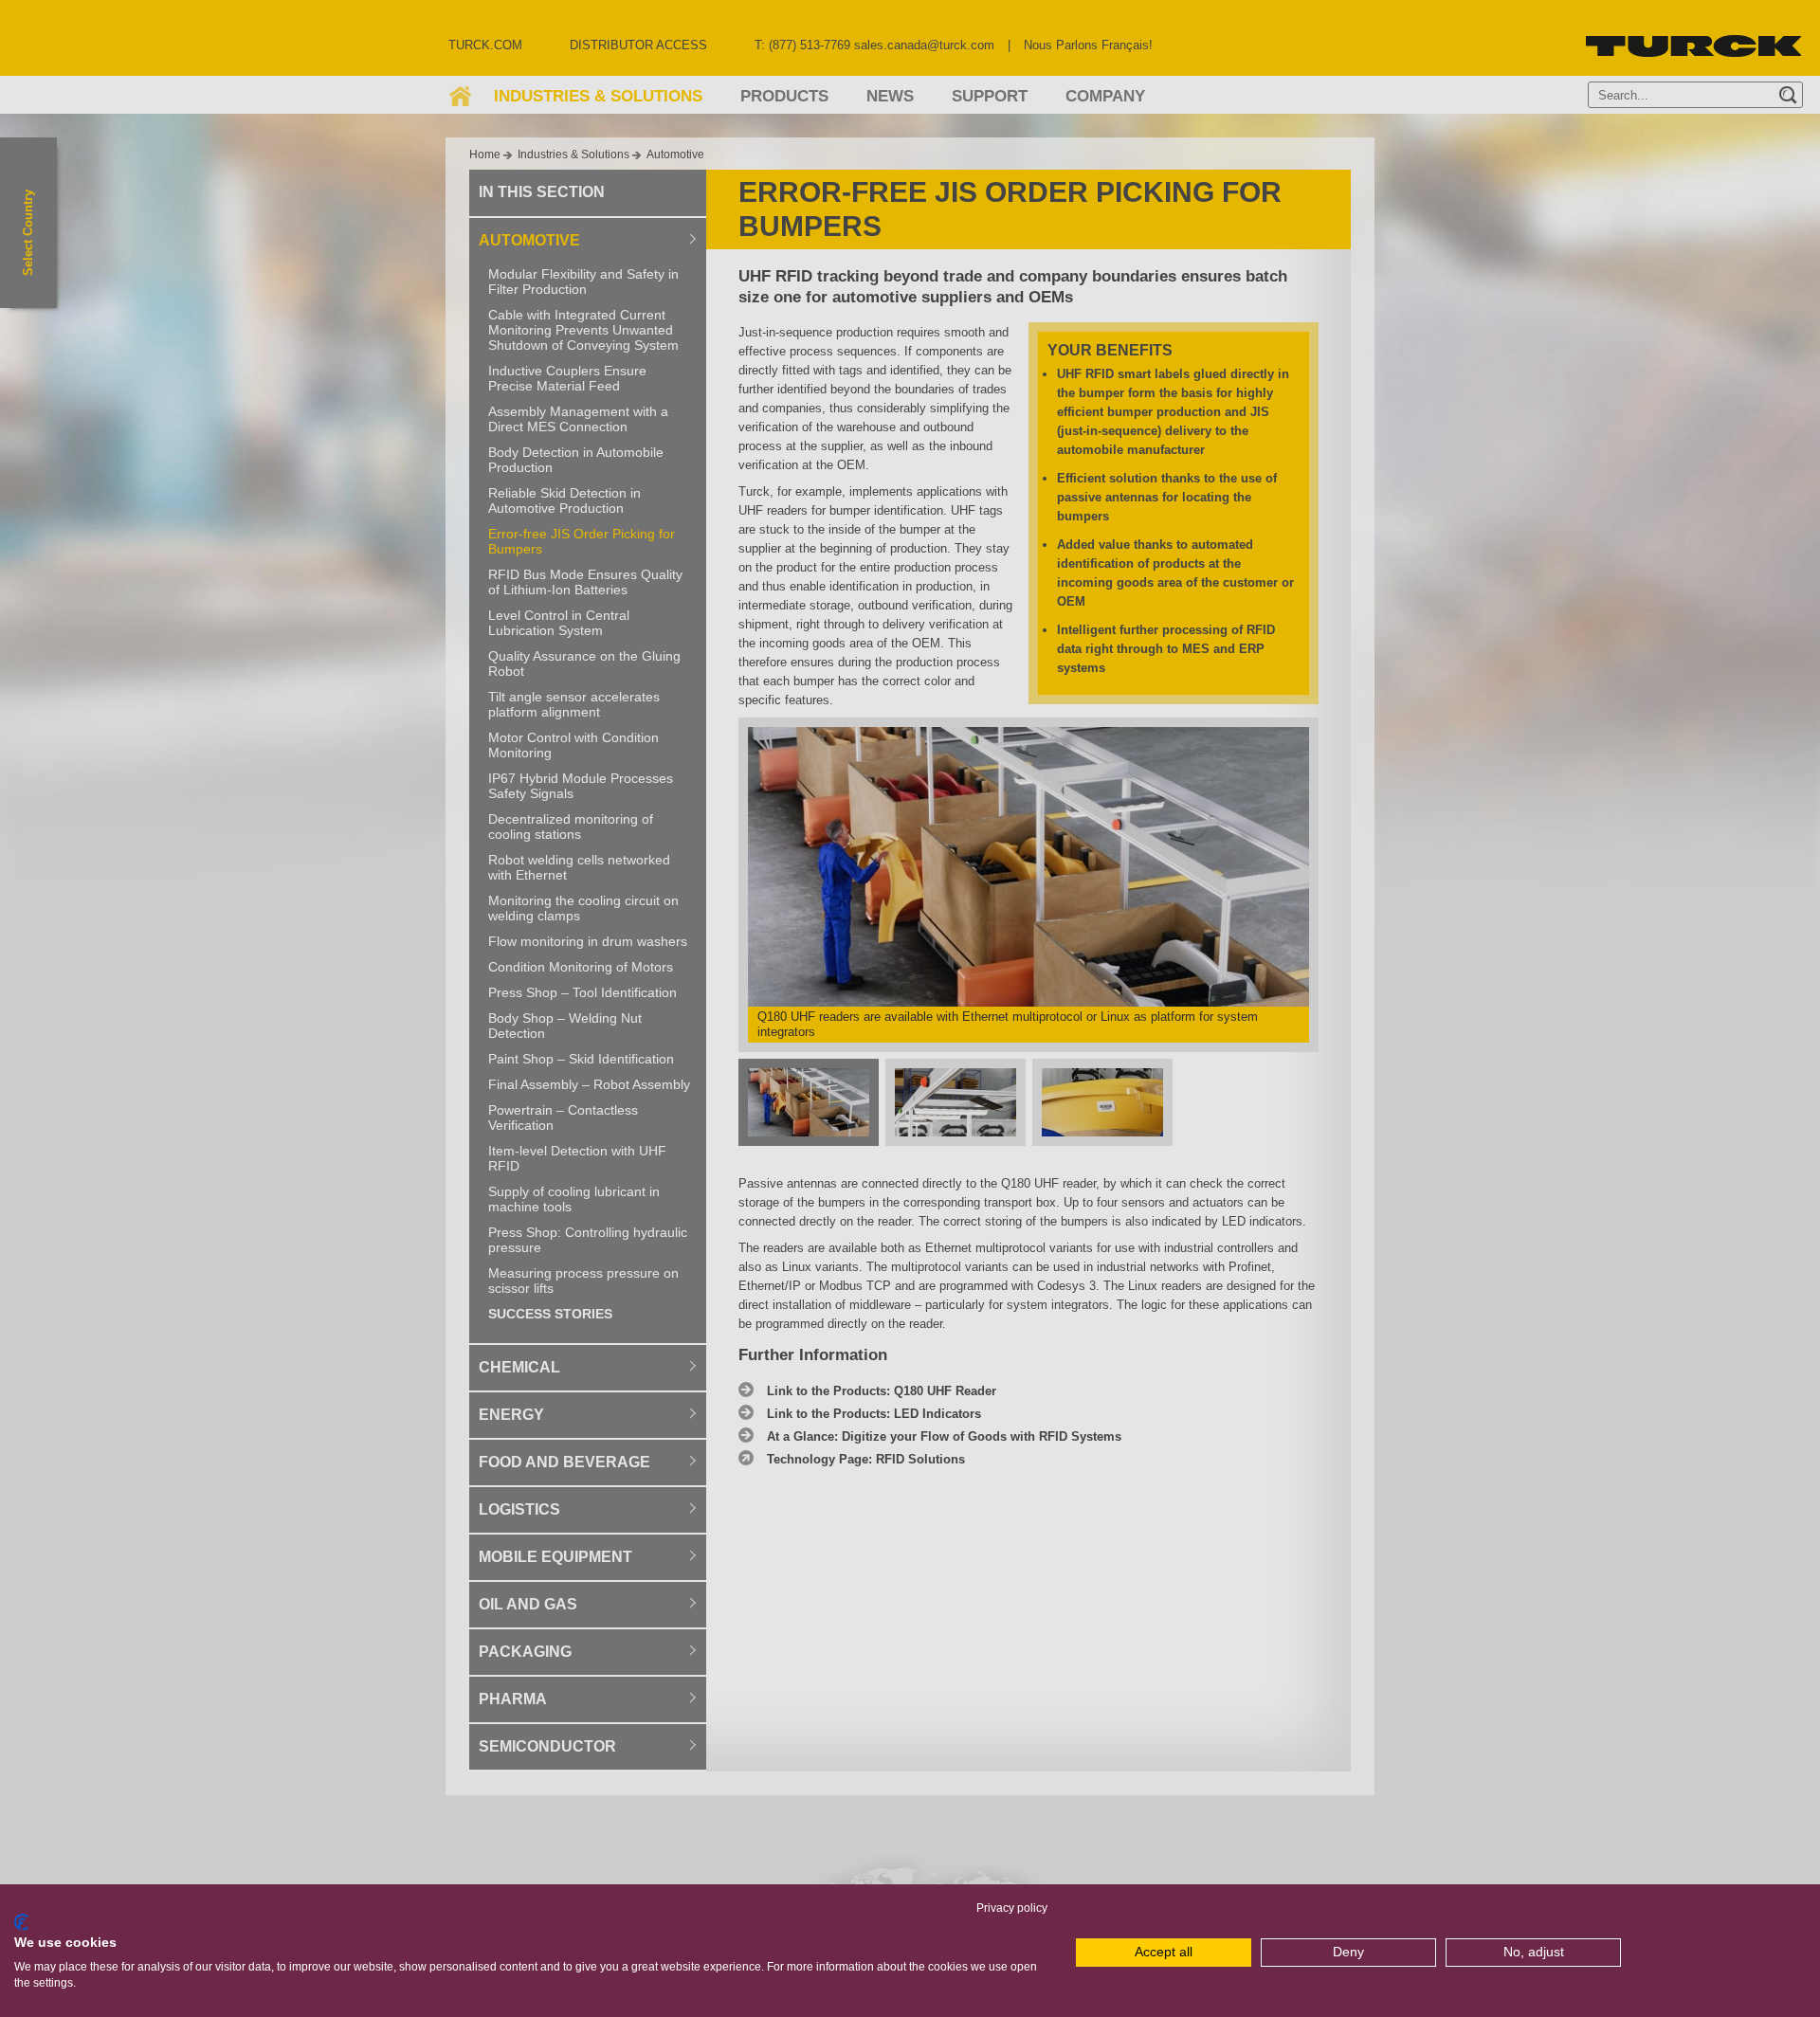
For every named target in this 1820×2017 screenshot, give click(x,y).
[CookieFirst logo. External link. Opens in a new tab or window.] (21, 1922)
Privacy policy (1012, 1908)
